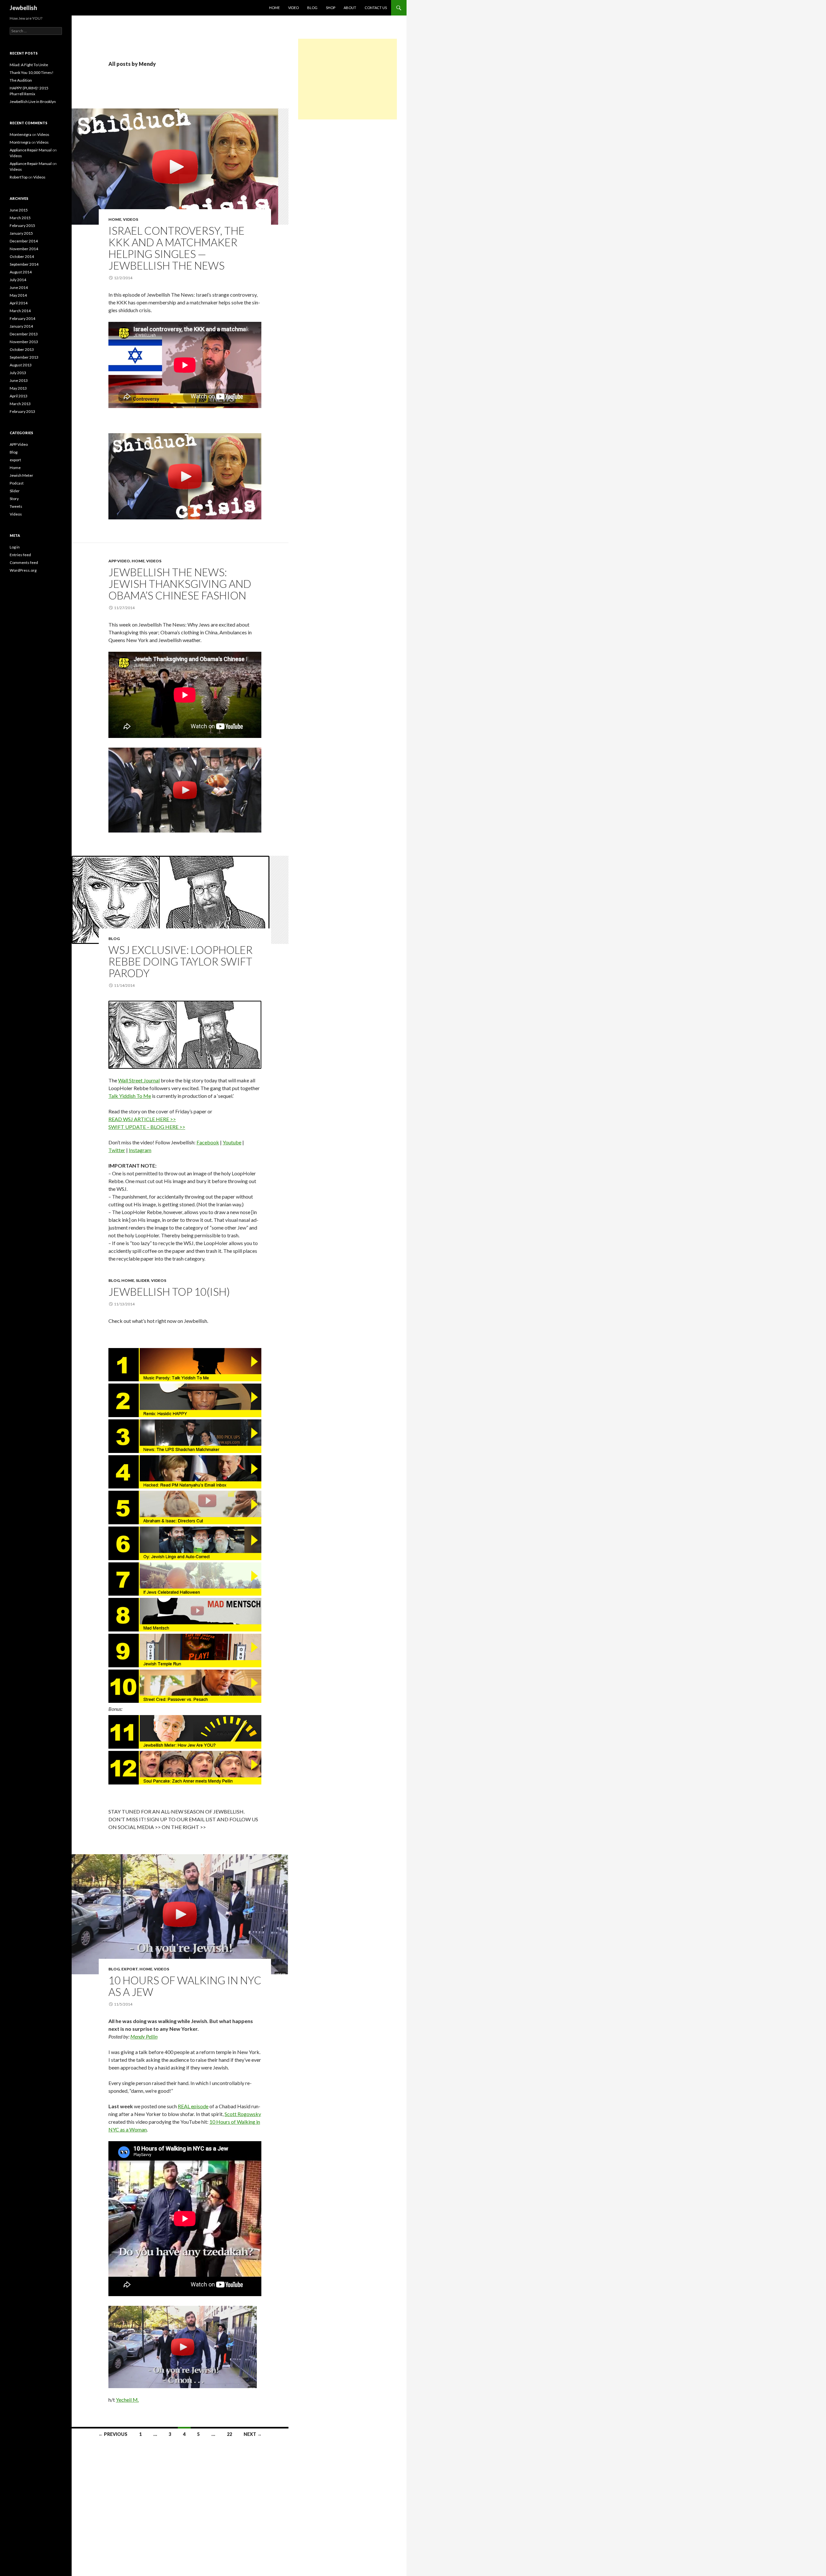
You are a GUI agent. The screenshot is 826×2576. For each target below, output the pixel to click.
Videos (131, 219)
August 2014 (21, 272)
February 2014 (22, 318)
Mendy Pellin (144, 2036)
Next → (253, 2434)
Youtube (232, 1142)
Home (115, 219)
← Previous (113, 2434)
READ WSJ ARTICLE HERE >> (142, 1119)
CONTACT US (376, 8)
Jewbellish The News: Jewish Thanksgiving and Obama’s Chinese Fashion (180, 584)
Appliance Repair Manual (31, 150)
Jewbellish (23, 8)
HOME (274, 8)
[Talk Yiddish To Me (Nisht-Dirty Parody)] (185, 1365)
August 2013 (21, 365)
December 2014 (24, 241)
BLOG (312, 8)
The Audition (21, 80)
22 (229, 2434)
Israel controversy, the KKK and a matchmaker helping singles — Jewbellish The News (176, 248)
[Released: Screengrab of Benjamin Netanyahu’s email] (185, 1472)
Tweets (16, 506)
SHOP (331, 8)
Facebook (208, 1142)
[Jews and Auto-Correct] (185, 1543)
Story (14, 499)
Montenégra (20, 134)
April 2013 (19, 396)
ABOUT (350, 8)
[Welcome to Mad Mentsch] (185, 1615)
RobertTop (19, 177)
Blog (114, 939)
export (130, 1969)
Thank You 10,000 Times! (32, 72)
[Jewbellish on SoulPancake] (185, 1768)
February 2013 (22, 411)
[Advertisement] (348, 79)
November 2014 (24, 249)
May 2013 (18, 388)
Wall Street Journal (139, 1080)
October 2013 (22, 349)
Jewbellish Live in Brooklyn (33, 102)
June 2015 (19, 210)
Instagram (140, 1150)
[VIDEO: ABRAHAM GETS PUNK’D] (185, 1508)
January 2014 (21, 326)
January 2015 (21, 233)
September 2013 (24, 357)
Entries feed (20, 555)
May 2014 (18, 295)
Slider (143, 1280)
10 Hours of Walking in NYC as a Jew (185, 1986)
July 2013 (18, 373)
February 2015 (22, 225)
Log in (15, 547)
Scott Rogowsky (243, 2114)
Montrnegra (20, 142)
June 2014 (19, 287)
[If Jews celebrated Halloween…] (185, 1579)
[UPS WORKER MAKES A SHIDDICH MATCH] (185, 1436)
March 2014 (20, 311)
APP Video (119, 561)
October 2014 (22, 256)
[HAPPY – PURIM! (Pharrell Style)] (185, 1400)
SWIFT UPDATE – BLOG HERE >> (147, 1127)
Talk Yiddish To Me (130, 1096)
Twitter (117, 1150)
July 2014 (18, 280)
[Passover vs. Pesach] (185, 1686)
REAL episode (193, 2106)
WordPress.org (23, 570)
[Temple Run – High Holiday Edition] (185, 1651)
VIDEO (293, 8)
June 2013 (19, 380)
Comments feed (24, 562)
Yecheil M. (127, 2400)
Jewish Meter (21, 475)
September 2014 (24, 264)
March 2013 (20, 404)
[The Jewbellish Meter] (185, 1732)
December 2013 (24, 334)
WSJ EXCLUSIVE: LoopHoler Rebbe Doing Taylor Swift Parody (181, 961)
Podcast (17, 483)
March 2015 (20, 218)
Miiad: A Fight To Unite (29, 65)
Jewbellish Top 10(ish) (169, 1292)
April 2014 (19, 303)
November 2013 (24, 342)
